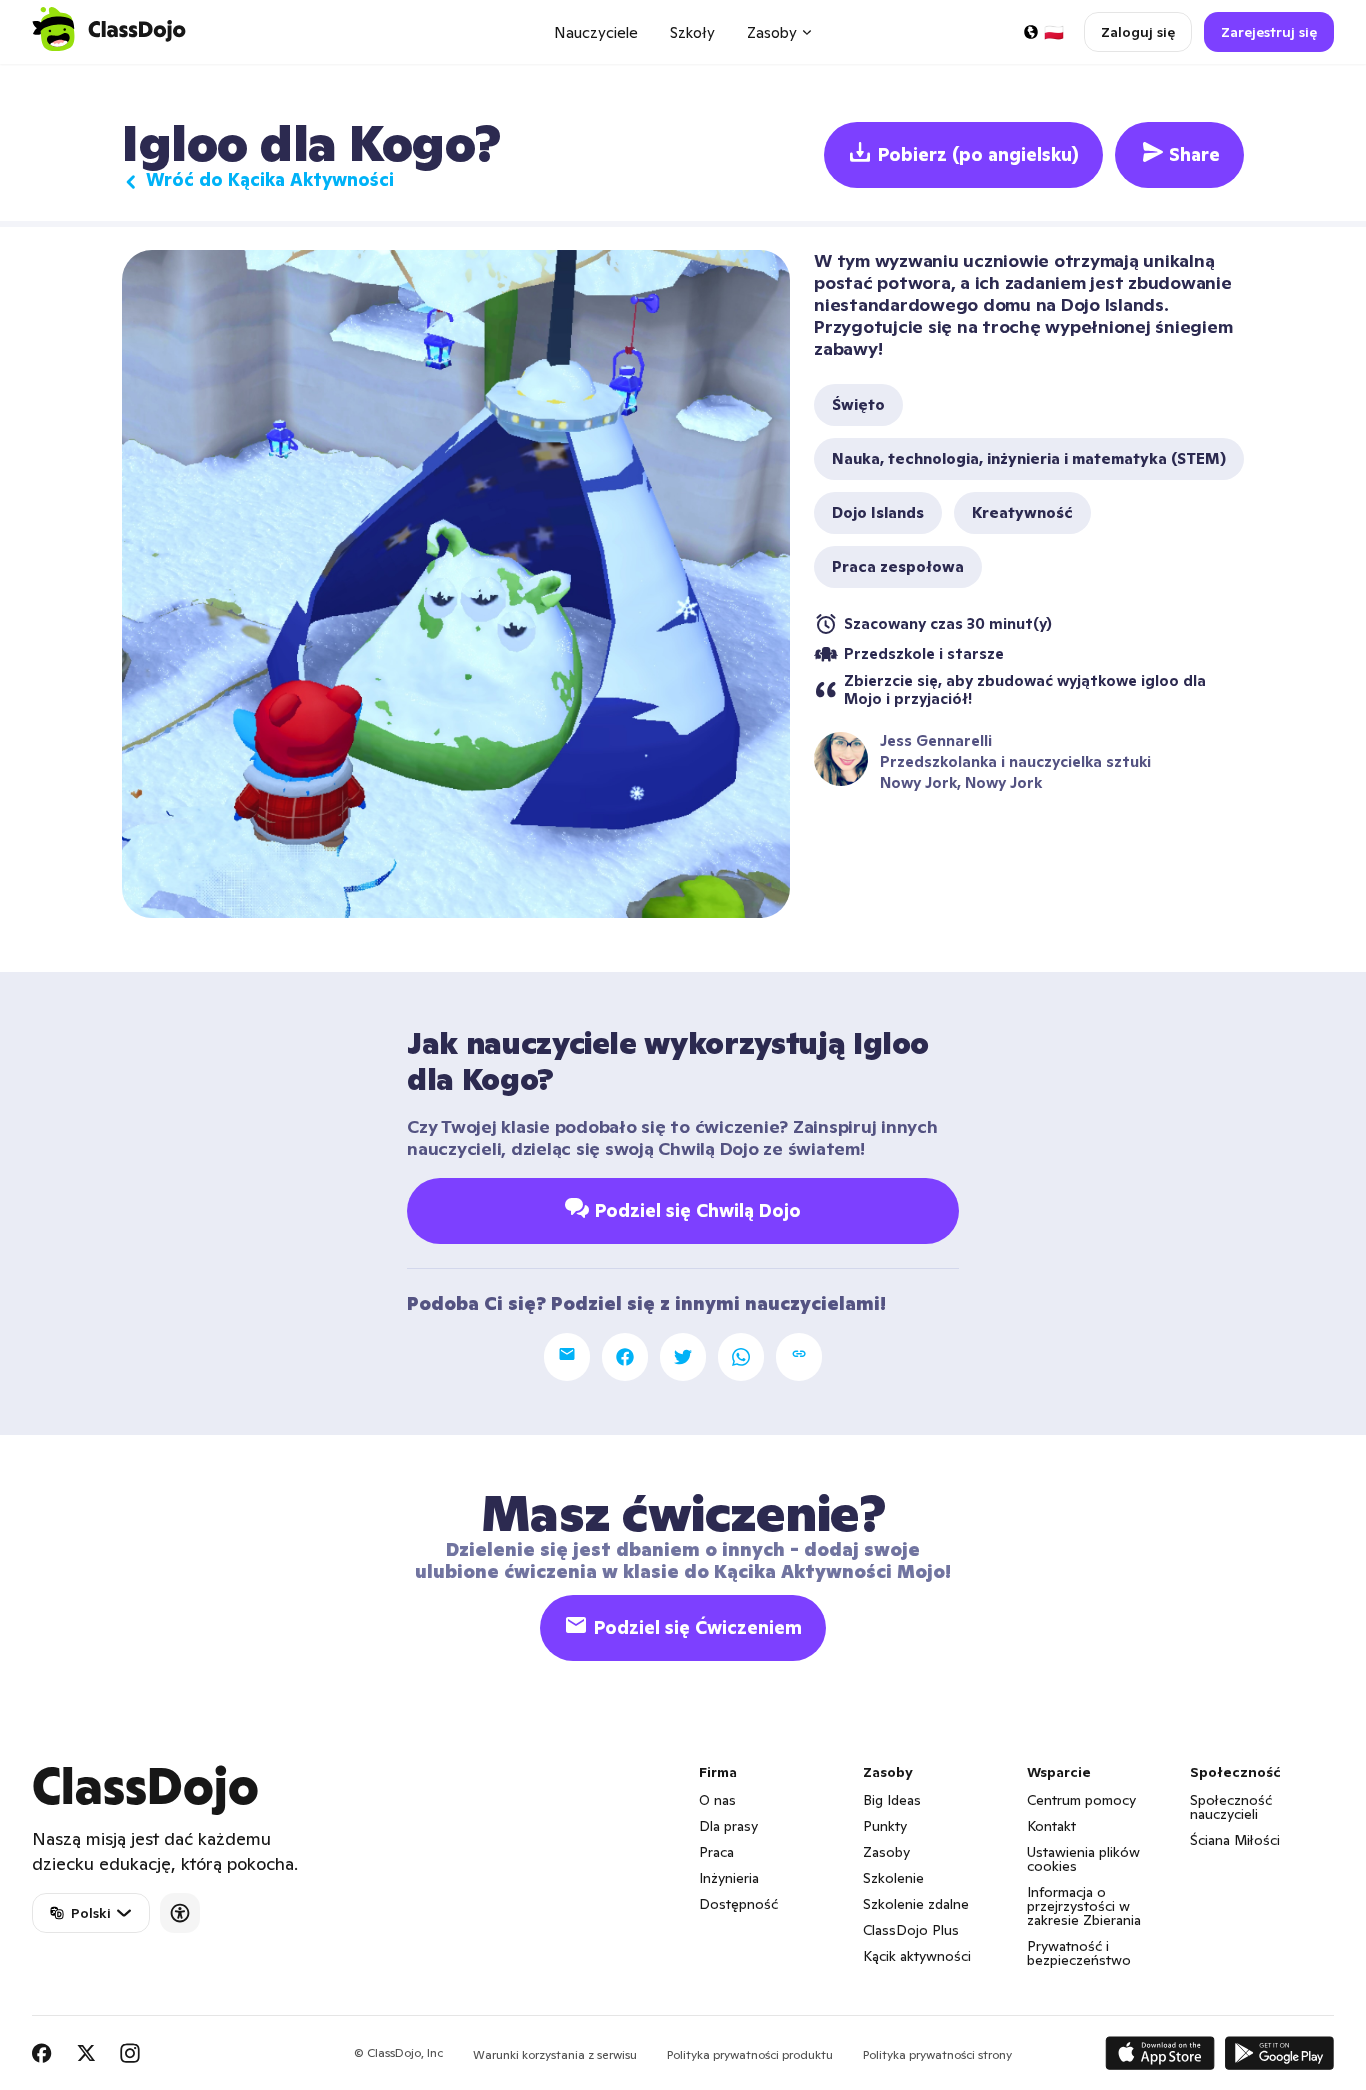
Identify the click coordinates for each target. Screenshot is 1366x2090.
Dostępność (738, 1904)
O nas (717, 1800)
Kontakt (1051, 1826)
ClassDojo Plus (911, 1930)
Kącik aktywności (917, 1956)
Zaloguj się (1138, 32)
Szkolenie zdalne (916, 1904)
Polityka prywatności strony (937, 2054)
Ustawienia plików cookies (1083, 1859)
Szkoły (692, 32)
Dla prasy (728, 1826)
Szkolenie (893, 1878)
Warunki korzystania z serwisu (555, 2054)
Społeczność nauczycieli (1231, 1807)
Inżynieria (729, 1878)
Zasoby (886, 1852)
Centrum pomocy (1081, 1800)
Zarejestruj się (1269, 32)
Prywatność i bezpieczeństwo (1079, 1953)
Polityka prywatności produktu (750, 2054)
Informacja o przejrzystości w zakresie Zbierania (1084, 1906)
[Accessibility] (180, 1913)
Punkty (885, 1826)
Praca (716, 1852)
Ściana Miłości (1235, 1840)
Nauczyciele (596, 32)
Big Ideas (892, 1800)
